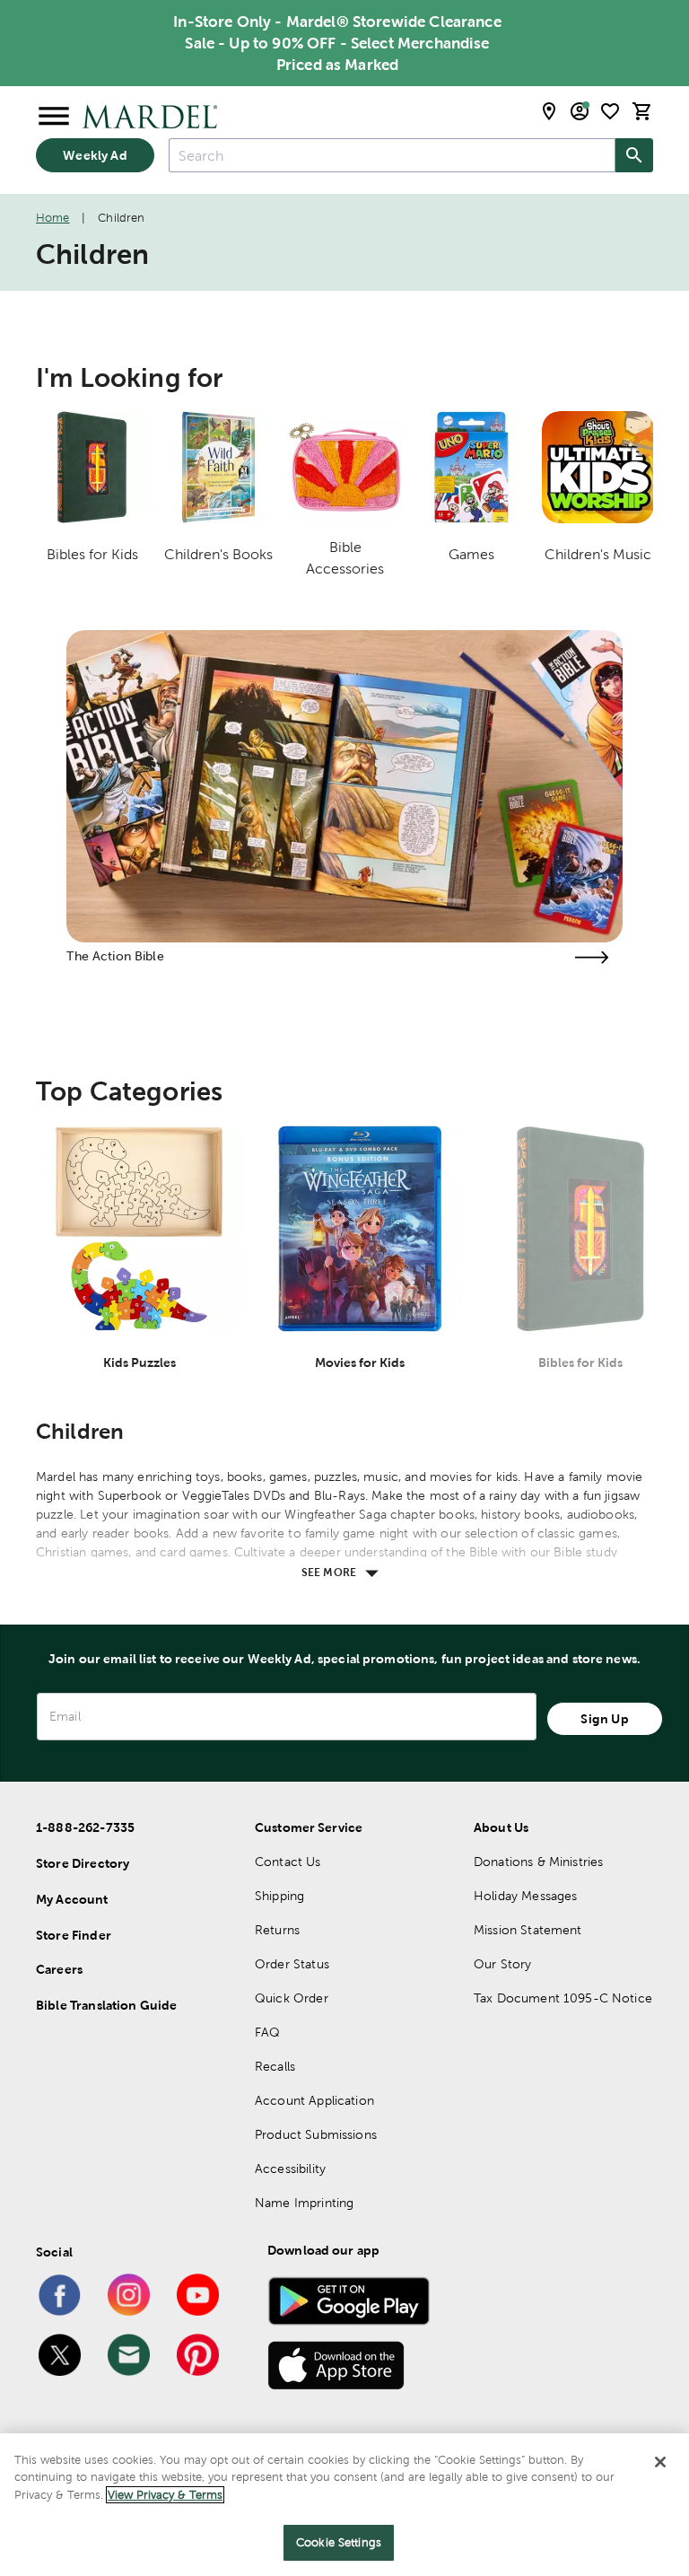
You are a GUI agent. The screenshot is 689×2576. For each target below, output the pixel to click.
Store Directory (83, 1863)
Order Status (292, 1964)
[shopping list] (610, 111)
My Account (72, 1899)
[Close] (660, 2462)
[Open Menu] (54, 117)
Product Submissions (316, 2134)
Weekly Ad (95, 155)
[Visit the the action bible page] (592, 957)
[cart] (642, 111)
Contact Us (288, 1862)
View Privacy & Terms (165, 2495)
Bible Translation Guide (106, 2005)
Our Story (502, 1964)
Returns (277, 1930)
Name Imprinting (304, 2203)
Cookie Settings (339, 2542)
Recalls (275, 2066)
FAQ (267, 2032)
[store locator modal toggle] (549, 111)
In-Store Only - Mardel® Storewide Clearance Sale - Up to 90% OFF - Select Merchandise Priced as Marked (337, 43)
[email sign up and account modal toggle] (580, 111)
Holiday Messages (525, 1896)
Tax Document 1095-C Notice (563, 1998)
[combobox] (392, 155)
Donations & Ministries (538, 1862)
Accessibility (290, 2169)
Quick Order (292, 1998)
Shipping (279, 1896)
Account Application (314, 2100)
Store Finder (74, 1935)
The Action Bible (115, 956)
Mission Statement (528, 1930)
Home (53, 218)
